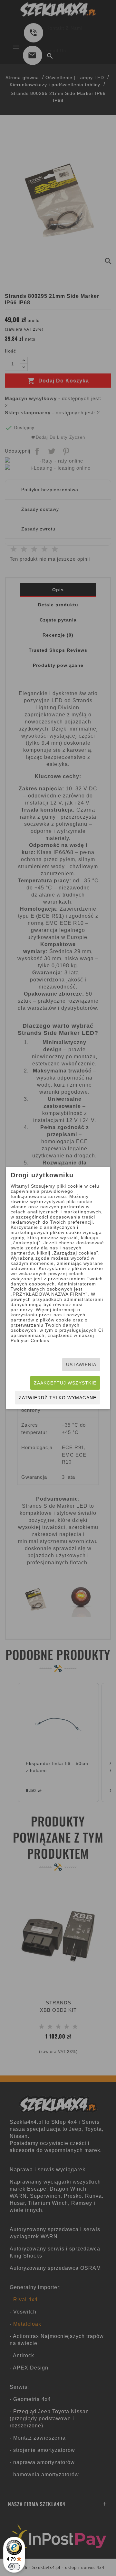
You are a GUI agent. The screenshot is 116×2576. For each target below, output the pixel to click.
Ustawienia (81, 1365)
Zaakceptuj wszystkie (65, 1383)
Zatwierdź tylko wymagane (58, 1398)
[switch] (14, 2567)
